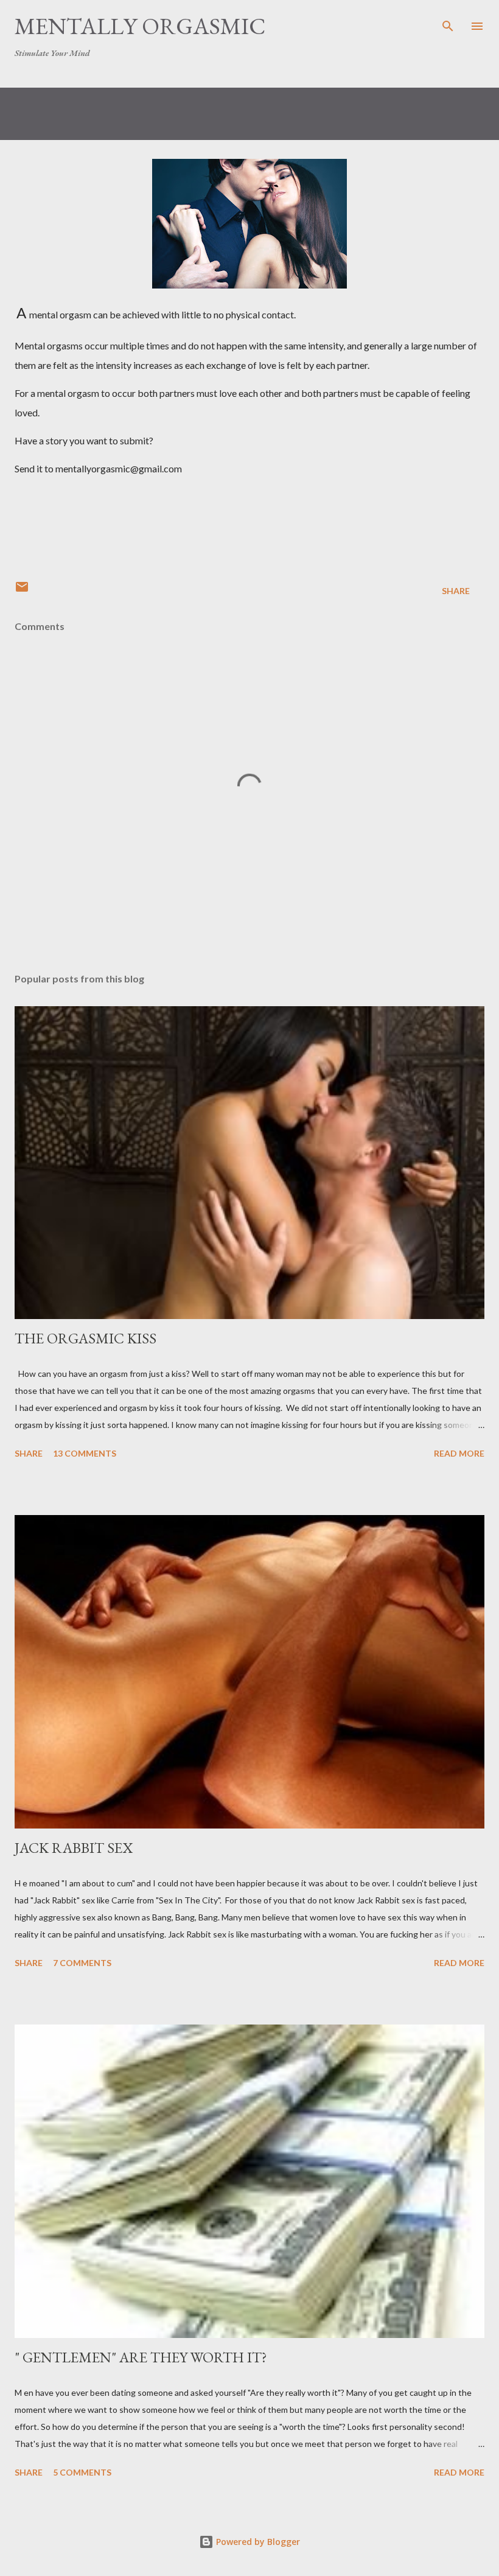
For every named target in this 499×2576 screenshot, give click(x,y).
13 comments (85, 1453)
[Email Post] (22, 591)
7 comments (82, 1963)
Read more (459, 1453)
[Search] (448, 22)
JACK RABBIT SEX (74, 1848)
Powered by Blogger (257, 2542)
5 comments (82, 2472)
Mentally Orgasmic (140, 26)
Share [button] (456, 591)
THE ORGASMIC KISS (85, 1338)
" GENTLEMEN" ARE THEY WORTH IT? (141, 2357)
